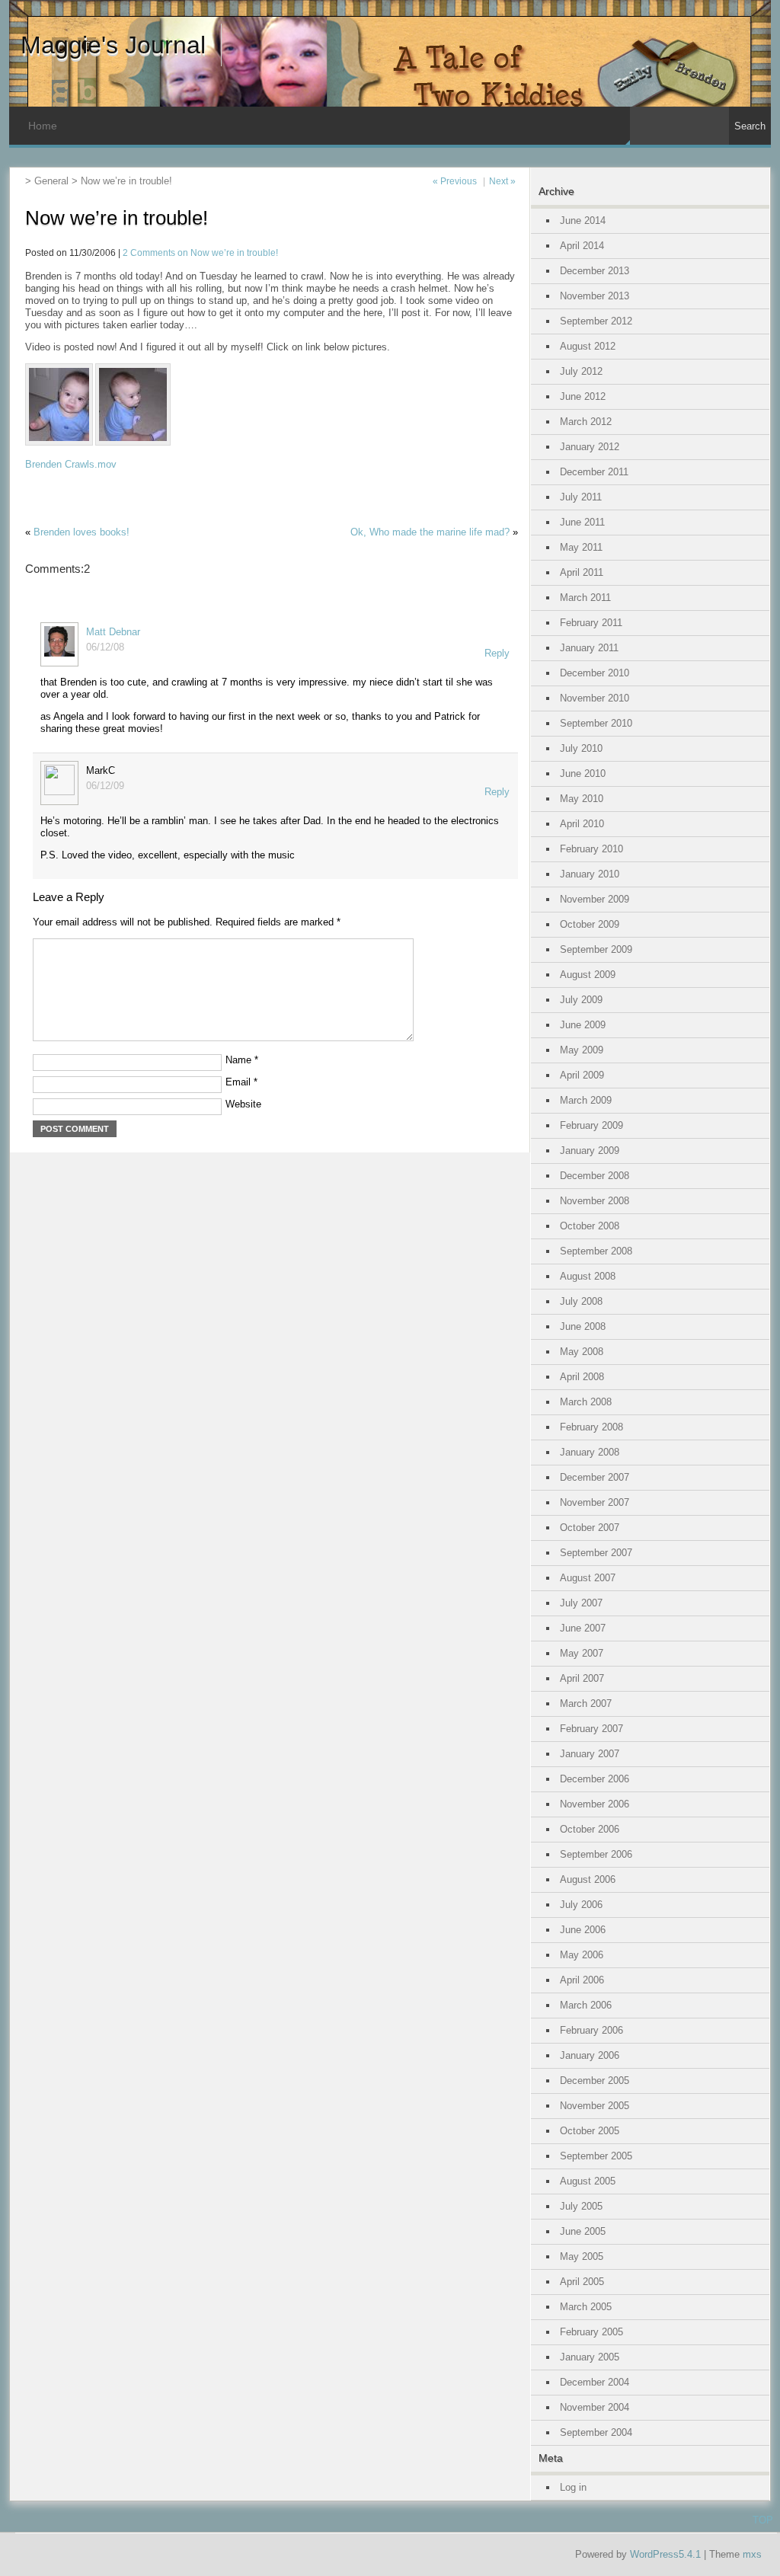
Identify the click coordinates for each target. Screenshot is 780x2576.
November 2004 (595, 2407)
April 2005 (582, 2282)
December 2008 (595, 1176)
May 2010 (582, 799)
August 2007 (588, 1578)
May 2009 (582, 1050)
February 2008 (591, 1427)
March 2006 (586, 2005)
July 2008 (581, 1301)
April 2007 (582, 1678)
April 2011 (582, 572)
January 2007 (590, 1754)
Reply (497, 653)
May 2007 (582, 1653)
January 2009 (590, 1151)
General (51, 181)
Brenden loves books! (82, 532)
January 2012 (590, 447)
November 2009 (595, 899)
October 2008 (590, 1226)
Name (242, 1060)
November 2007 (595, 1502)
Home (43, 126)
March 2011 (585, 598)
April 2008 (582, 1377)
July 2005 (581, 2206)
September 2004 (596, 2432)
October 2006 (590, 1829)
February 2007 (591, 1729)
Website (243, 1104)
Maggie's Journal (113, 45)
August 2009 (588, 975)
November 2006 (595, 1804)
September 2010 (596, 723)
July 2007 (581, 1603)
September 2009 (596, 949)
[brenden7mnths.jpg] (60, 442)
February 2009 (591, 1125)
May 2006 (582, 1955)
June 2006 (583, 1930)
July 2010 (581, 748)
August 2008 (588, 1276)
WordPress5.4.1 (665, 2554)
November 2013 (595, 296)
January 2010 (590, 874)
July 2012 (581, 371)
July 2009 (581, 1000)
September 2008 (596, 1251)
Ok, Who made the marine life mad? (430, 532)
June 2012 (583, 396)
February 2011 (591, 623)
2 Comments (200, 252)
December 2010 (595, 673)
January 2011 (589, 648)
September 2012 (596, 321)
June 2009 (583, 1025)
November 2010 (595, 698)
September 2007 (596, 1553)
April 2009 (582, 1075)
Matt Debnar (113, 632)
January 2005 (590, 2357)
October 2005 (590, 2131)
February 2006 (591, 2030)
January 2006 (590, 2055)
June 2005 (583, 2231)
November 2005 (595, 2106)
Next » (502, 181)
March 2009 (586, 1100)
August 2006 (588, 1879)
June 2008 (583, 1326)
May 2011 (581, 547)
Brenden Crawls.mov (71, 464)
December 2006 (595, 1779)
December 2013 (595, 271)
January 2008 (590, 1452)
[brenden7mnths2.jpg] (134, 442)
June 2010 (583, 773)
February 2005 (591, 2332)
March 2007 (586, 1703)
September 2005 (596, 2156)
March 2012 (586, 422)
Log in (573, 2487)
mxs (752, 2554)
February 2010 (591, 849)
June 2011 (582, 522)
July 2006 (581, 1905)
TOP (763, 2520)
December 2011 (594, 472)
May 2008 (582, 1352)
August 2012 (588, 346)
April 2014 (582, 246)
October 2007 (590, 1528)
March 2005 (586, 2307)
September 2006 (596, 1854)
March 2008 (586, 1402)
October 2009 (590, 924)
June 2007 (583, 1628)
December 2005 (595, 2081)
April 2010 (582, 824)
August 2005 (588, 2181)
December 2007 (595, 1477)
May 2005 (582, 2256)
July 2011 (581, 497)
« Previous (455, 181)
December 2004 (595, 2382)
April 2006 (582, 1980)
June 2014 (583, 221)
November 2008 (595, 1201)
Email (241, 1082)
